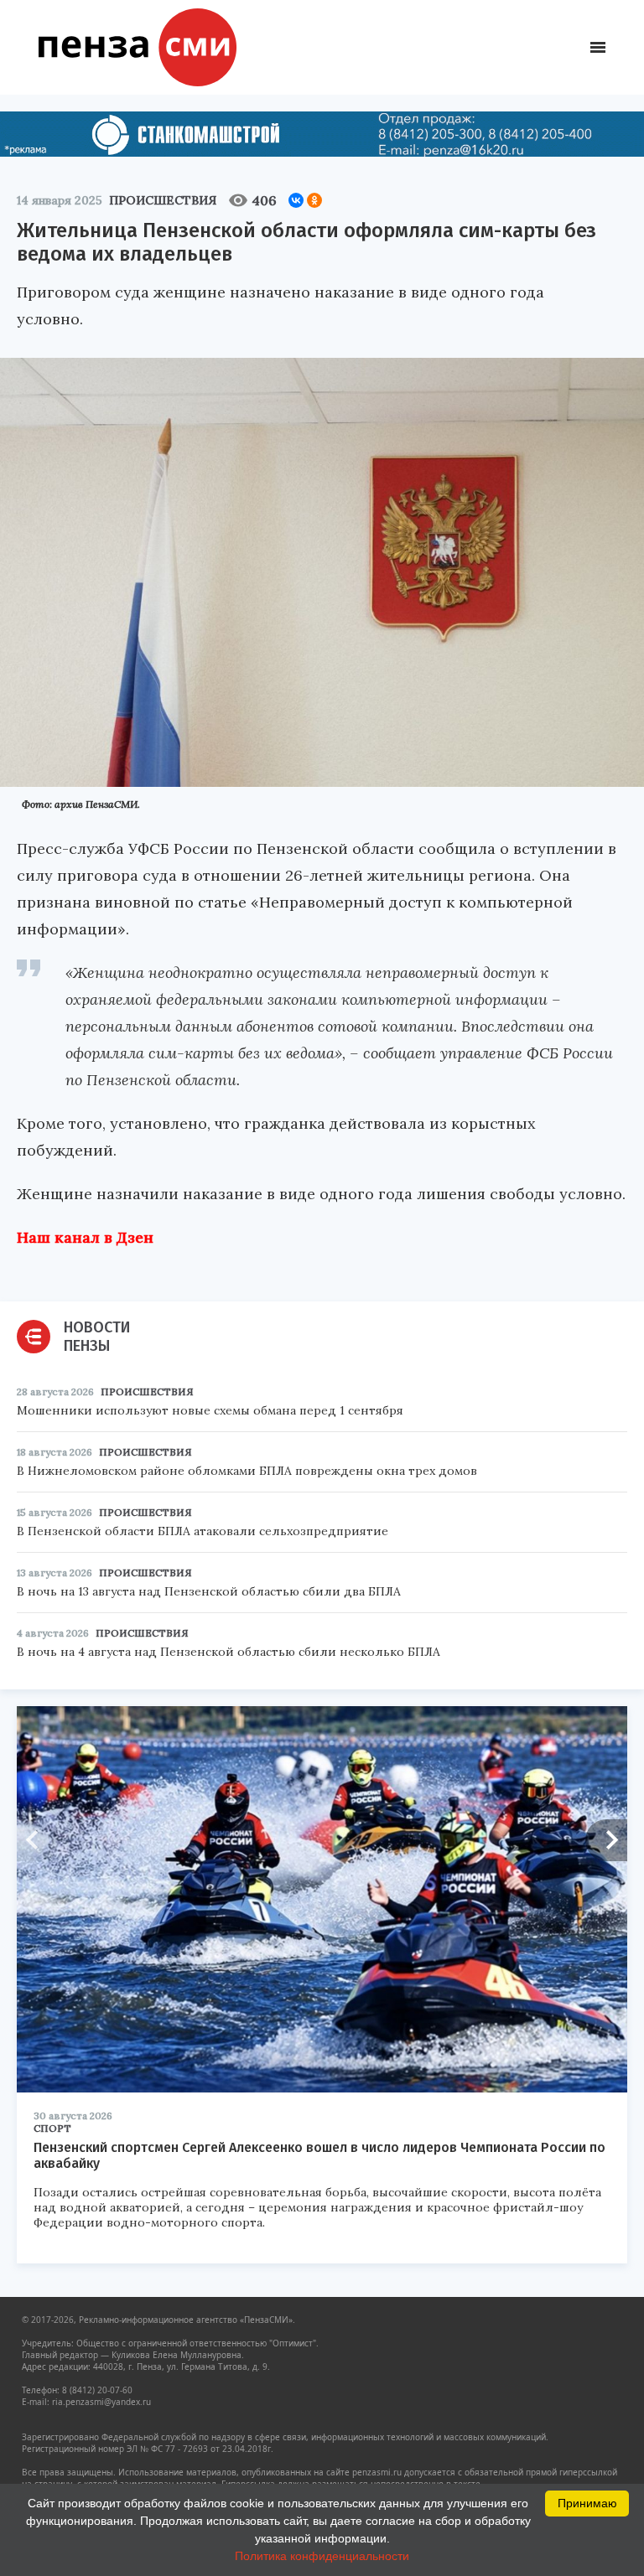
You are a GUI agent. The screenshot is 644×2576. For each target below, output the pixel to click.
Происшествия (163, 200)
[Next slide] (606, 1840)
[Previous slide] (38, 1840)
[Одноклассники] (314, 200)
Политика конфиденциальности (322, 2556)
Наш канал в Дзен (85, 1237)
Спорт (52, 2128)
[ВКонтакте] (296, 200)
